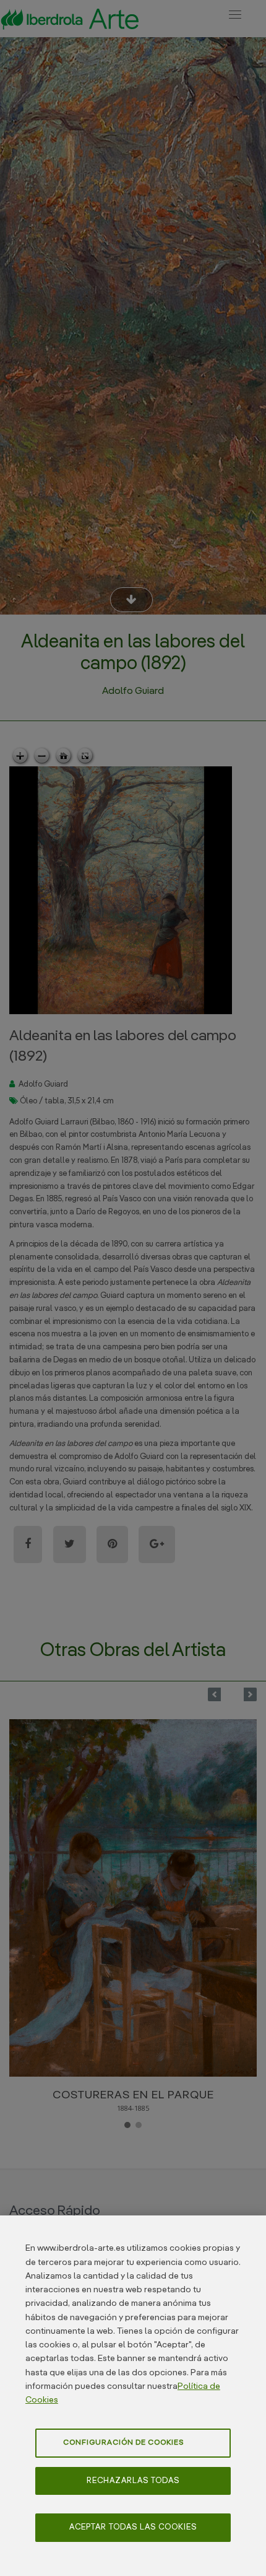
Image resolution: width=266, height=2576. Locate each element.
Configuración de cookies (123, 2443)
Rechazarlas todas (133, 2481)
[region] (133, 2396)
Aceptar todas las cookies (133, 2527)
